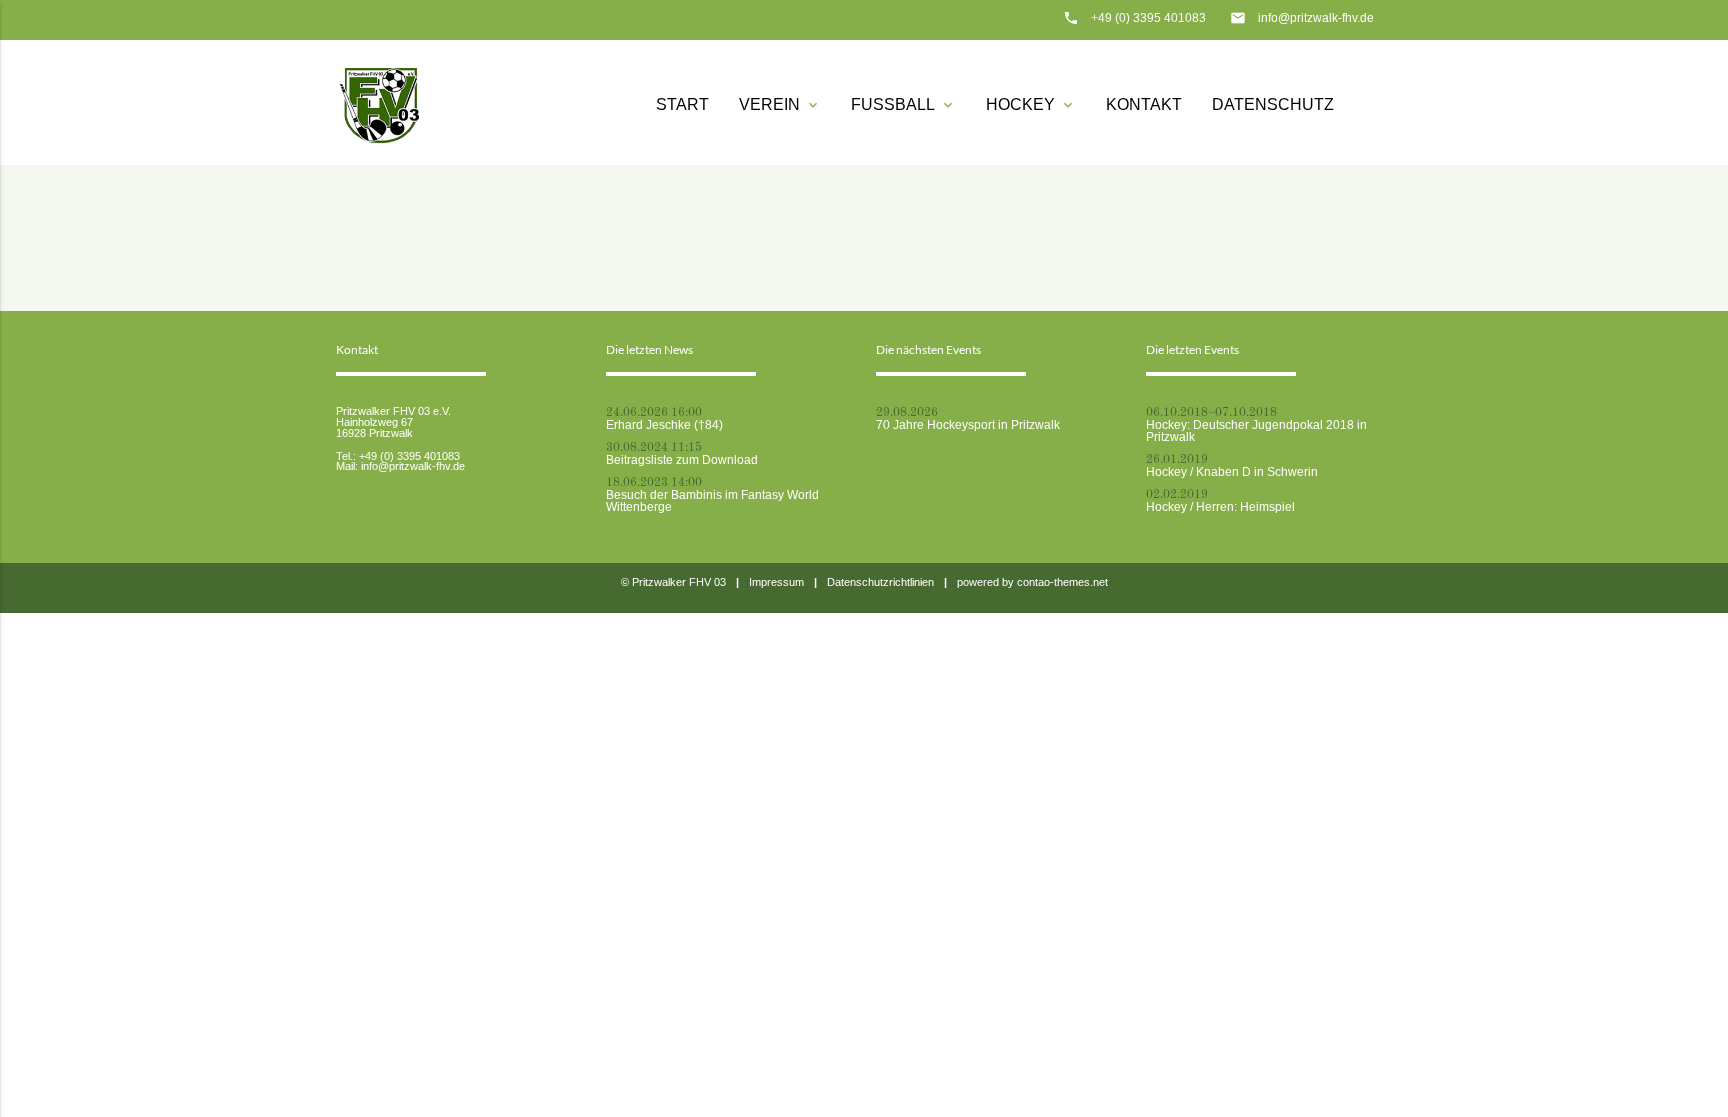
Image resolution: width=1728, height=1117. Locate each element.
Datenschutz (1273, 104)
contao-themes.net (1062, 582)
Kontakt (1144, 104)
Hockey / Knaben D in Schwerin (1232, 472)
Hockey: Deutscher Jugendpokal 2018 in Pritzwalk (1256, 431)
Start (682, 104)
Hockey (1031, 104)
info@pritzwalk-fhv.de (1316, 18)
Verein (780, 104)
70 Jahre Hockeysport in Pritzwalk (968, 425)
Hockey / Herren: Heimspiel (1220, 507)
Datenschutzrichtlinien (880, 582)
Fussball (903, 104)
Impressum (776, 582)
